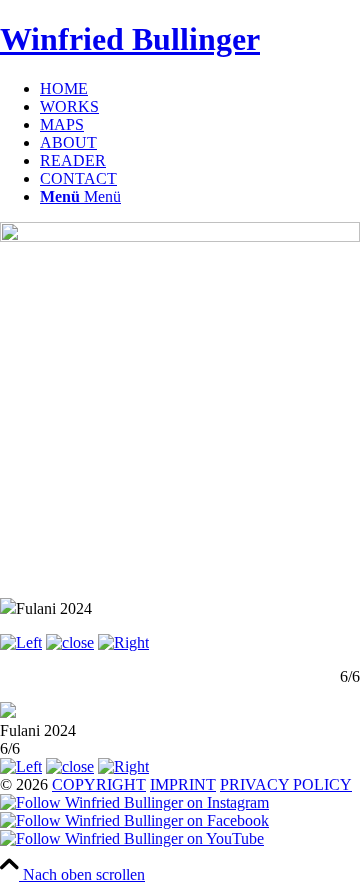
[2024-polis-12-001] (180, 236)
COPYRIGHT (99, 784)
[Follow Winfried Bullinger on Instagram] (134, 802)
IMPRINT (183, 784)
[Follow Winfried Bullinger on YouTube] (132, 838)
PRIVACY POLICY (286, 784)
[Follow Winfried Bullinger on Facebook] (134, 820)
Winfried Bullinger (130, 39)
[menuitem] (200, 89)
